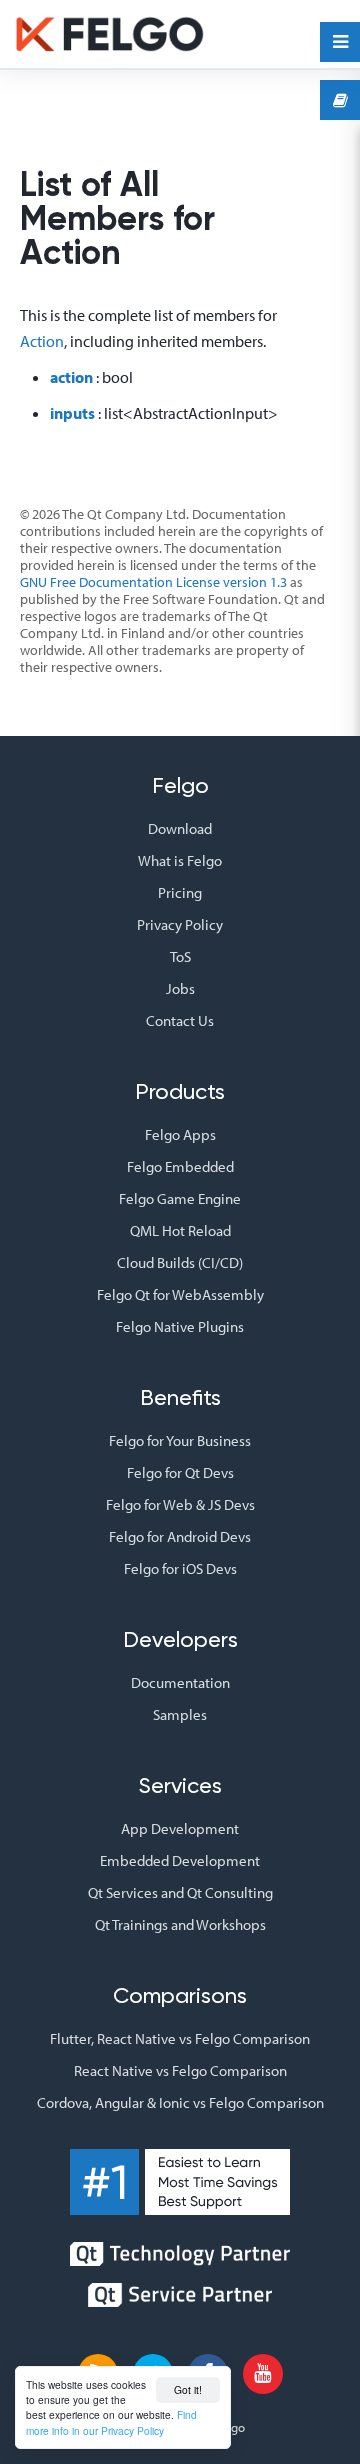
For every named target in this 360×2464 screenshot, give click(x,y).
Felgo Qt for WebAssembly (180, 1294)
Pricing (180, 892)
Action (42, 341)
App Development (180, 1828)
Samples (180, 1714)
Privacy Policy (180, 924)
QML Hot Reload (180, 1230)
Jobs (180, 988)
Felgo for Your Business (180, 1440)
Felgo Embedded (180, 1166)
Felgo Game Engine (180, 1198)
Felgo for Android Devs (180, 1536)
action (71, 377)
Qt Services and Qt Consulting (180, 1892)
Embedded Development (180, 1860)
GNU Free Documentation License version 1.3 (153, 582)
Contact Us (180, 1020)
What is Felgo (180, 860)
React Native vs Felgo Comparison (180, 2070)
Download (180, 828)
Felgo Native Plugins (180, 1326)
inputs (72, 413)
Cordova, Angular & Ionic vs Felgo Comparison (180, 2102)
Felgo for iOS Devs (180, 1568)
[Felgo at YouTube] (263, 2374)
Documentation (180, 1682)
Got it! (188, 2389)
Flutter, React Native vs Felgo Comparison (180, 2038)
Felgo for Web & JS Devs (180, 1504)
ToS (180, 956)
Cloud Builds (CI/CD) (180, 1262)
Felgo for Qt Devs (180, 1472)
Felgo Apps (180, 1134)
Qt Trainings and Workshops (180, 1924)
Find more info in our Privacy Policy (111, 2422)
